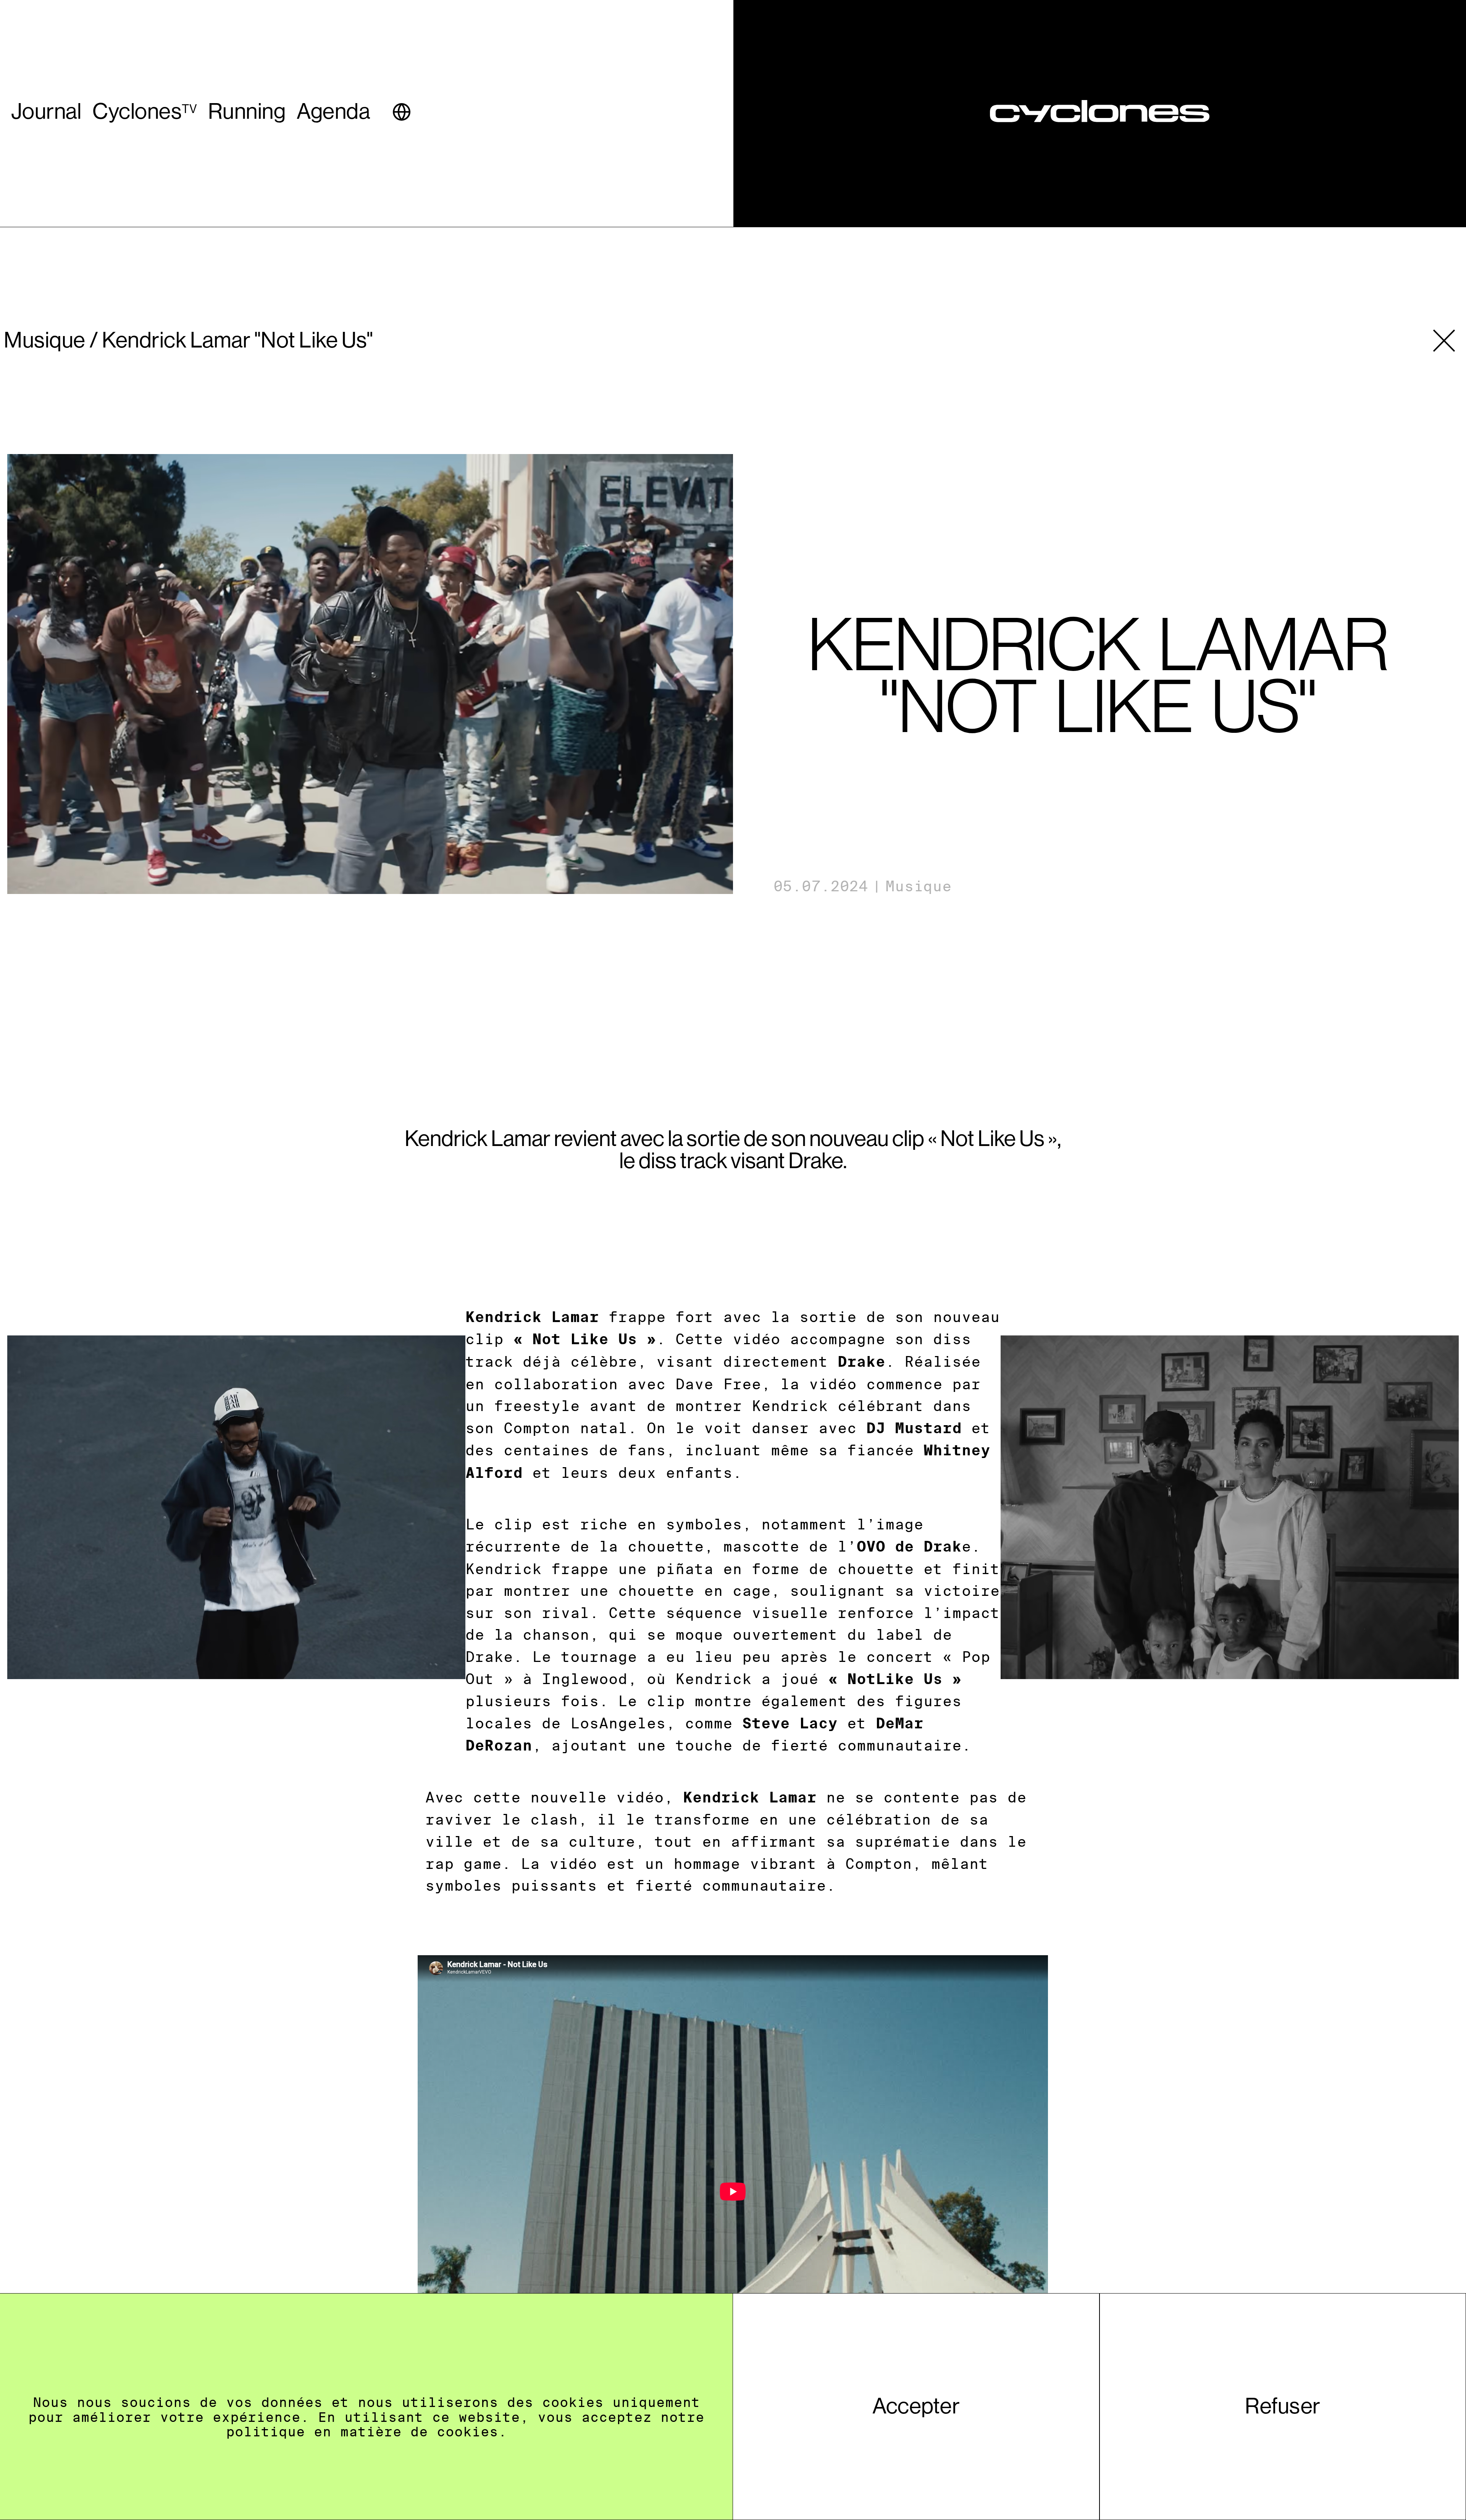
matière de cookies (419, 2432)
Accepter (916, 2406)
